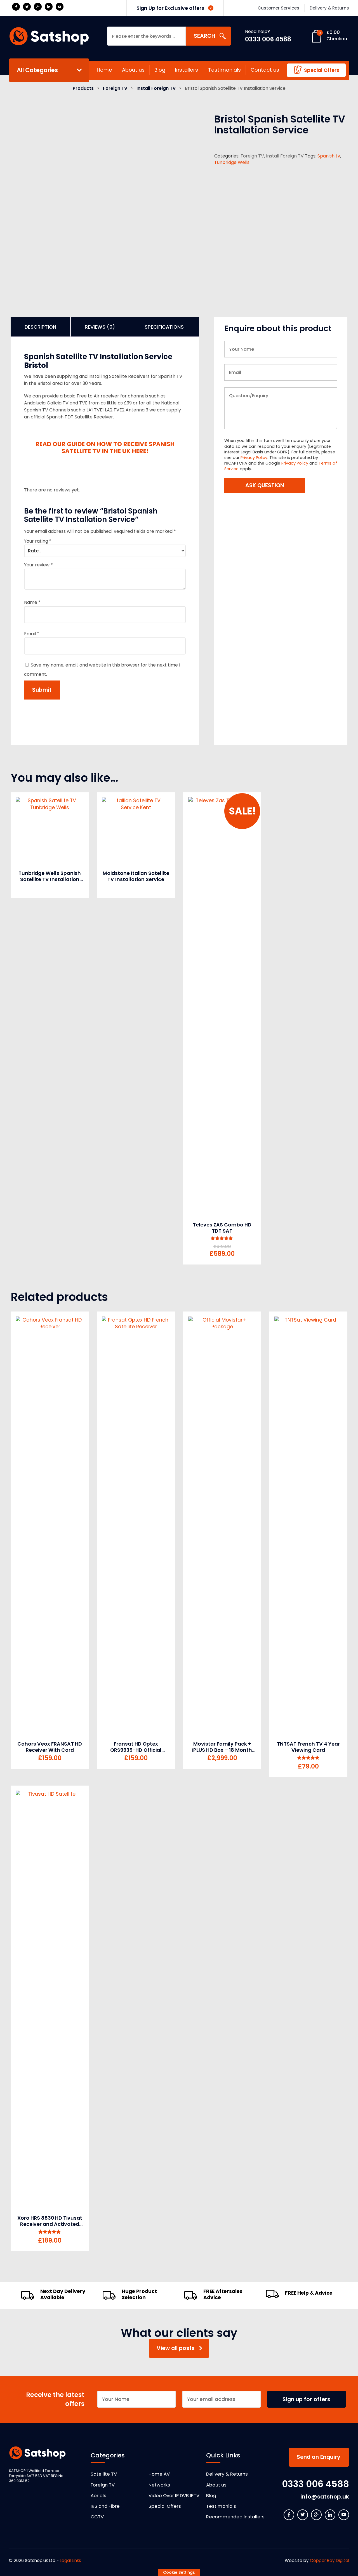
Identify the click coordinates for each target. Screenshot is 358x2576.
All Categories (37, 70)
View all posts (176, 2348)
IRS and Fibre (105, 2506)
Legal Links (70, 2560)
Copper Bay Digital (329, 2560)
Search (204, 36)
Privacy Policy (254, 458)
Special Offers (322, 70)
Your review (38, 565)
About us (133, 70)
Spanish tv (329, 156)
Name (32, 602)
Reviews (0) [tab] (100, 327)
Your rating (38, 541)
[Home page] (49, 36)
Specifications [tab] (164, 327)
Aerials (98, 2496)
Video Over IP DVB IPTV (174, 2496)
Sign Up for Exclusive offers (171, 8)
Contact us (265, 70)
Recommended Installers (235, 2517)
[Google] (38, 7)
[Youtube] (60, 7)
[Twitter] (27, 7)
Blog (160, 70)
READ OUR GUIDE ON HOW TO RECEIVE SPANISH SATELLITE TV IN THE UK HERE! (105, 448)
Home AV (159, 2474)
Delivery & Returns (227, 2474)
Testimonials (224, 70)
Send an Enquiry (319, 2457)
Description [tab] (40, 327)
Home (104, 70)
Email (32, 634)
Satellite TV (104, 2474)
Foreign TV (115, 88)
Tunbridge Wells (232, 162)
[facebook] (16, 7)
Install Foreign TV (156, 88)
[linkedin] (49, 7)
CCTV (97, 2517)
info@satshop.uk (325, 2497)
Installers (187, 70)
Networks (159, 2485)
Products (83, 88)
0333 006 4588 (268, 39)
